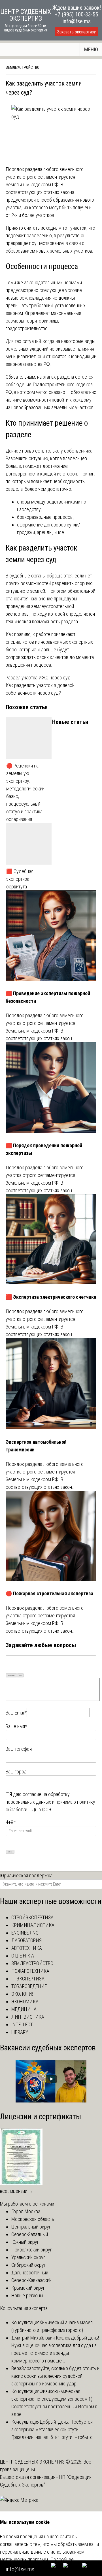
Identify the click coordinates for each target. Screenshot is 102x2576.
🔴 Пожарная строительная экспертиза (49, 1593)
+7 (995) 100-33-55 (76, 14)
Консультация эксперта (24, 2308)
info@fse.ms (77, 21)
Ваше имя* (16, 1726)
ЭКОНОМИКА (25, 2002)
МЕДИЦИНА (24, 2009)
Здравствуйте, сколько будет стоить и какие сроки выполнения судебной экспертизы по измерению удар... (55, 2376)
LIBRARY (20, 2032)
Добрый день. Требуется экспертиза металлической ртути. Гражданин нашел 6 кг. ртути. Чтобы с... (54, 2429)
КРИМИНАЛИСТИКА (33, 1925)
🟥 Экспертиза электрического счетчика (51, 1297)
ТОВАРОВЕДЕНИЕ (29, 1986)
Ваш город (16, 1772)
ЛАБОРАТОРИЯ (26, 1940)
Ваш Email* (16, 1713)
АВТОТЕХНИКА (27, 1948)
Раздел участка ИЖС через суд (38, 678)
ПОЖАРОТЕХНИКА (30, 1971)
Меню (91, 49)
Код (20, 1675)
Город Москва (26, 2211)
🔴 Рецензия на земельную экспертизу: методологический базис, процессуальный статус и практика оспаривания (25, 792)
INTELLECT (22, 2024)
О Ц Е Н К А (23, 1956)
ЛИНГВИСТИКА (28, 2017)
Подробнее (62, 2559)
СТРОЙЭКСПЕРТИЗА (32, 1917)
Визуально (11, 1675)
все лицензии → (17, 2191)
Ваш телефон (19, 1749)
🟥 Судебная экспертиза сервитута (20, 879)
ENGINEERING (25, 1933)
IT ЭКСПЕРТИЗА (28, 1979)
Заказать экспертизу (76, 32)
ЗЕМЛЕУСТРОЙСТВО (23, 67)
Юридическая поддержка (26, 1876)
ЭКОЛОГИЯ (23, 1994)
